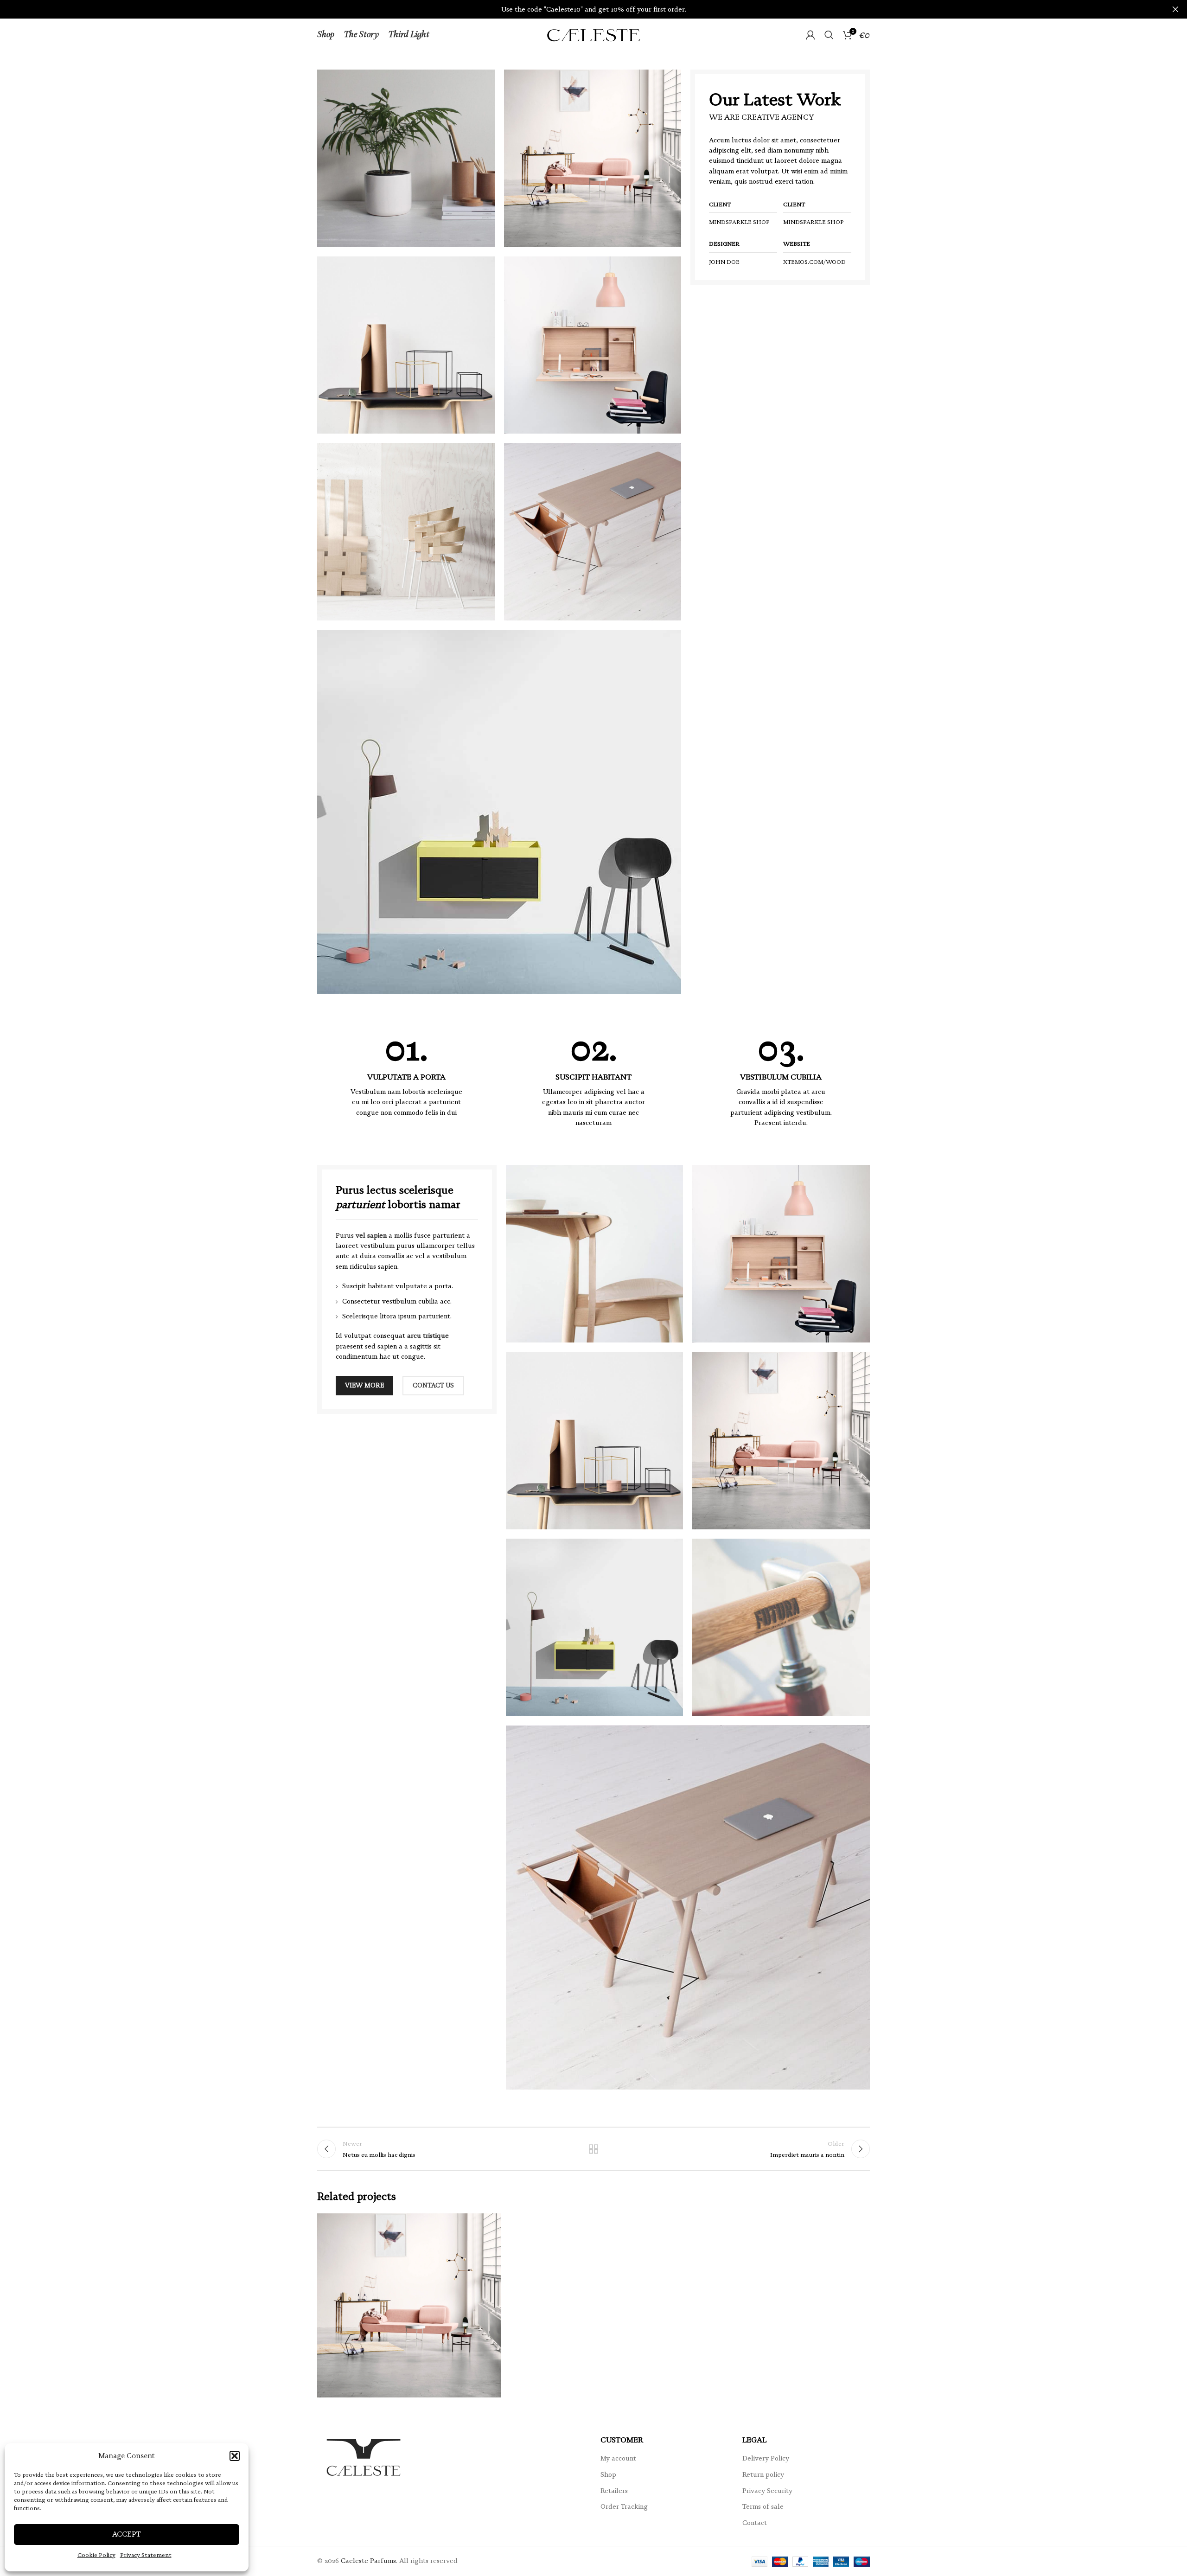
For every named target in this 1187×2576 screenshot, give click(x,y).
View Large (490, 2224)
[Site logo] (593, 34)
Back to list (594, 2149)
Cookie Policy (96, 2555)
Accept (127, 2534)
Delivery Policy (766, 2458)
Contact (755, 2523)
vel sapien (371, 1235)
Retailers (614, 2491)
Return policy (763, 2474)
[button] (235, 2456)
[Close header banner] (1175, 9)
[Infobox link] (406, 1074)
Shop (608, 2474)
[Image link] (499, 811)
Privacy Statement (146, 2555)
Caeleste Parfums (368, 2561)
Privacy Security (767, 2491)
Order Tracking (624, 2506)
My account (618, 2458)
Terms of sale (763, 2506)
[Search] (829, 35)
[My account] (810, 35)
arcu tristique (428, 1336)
